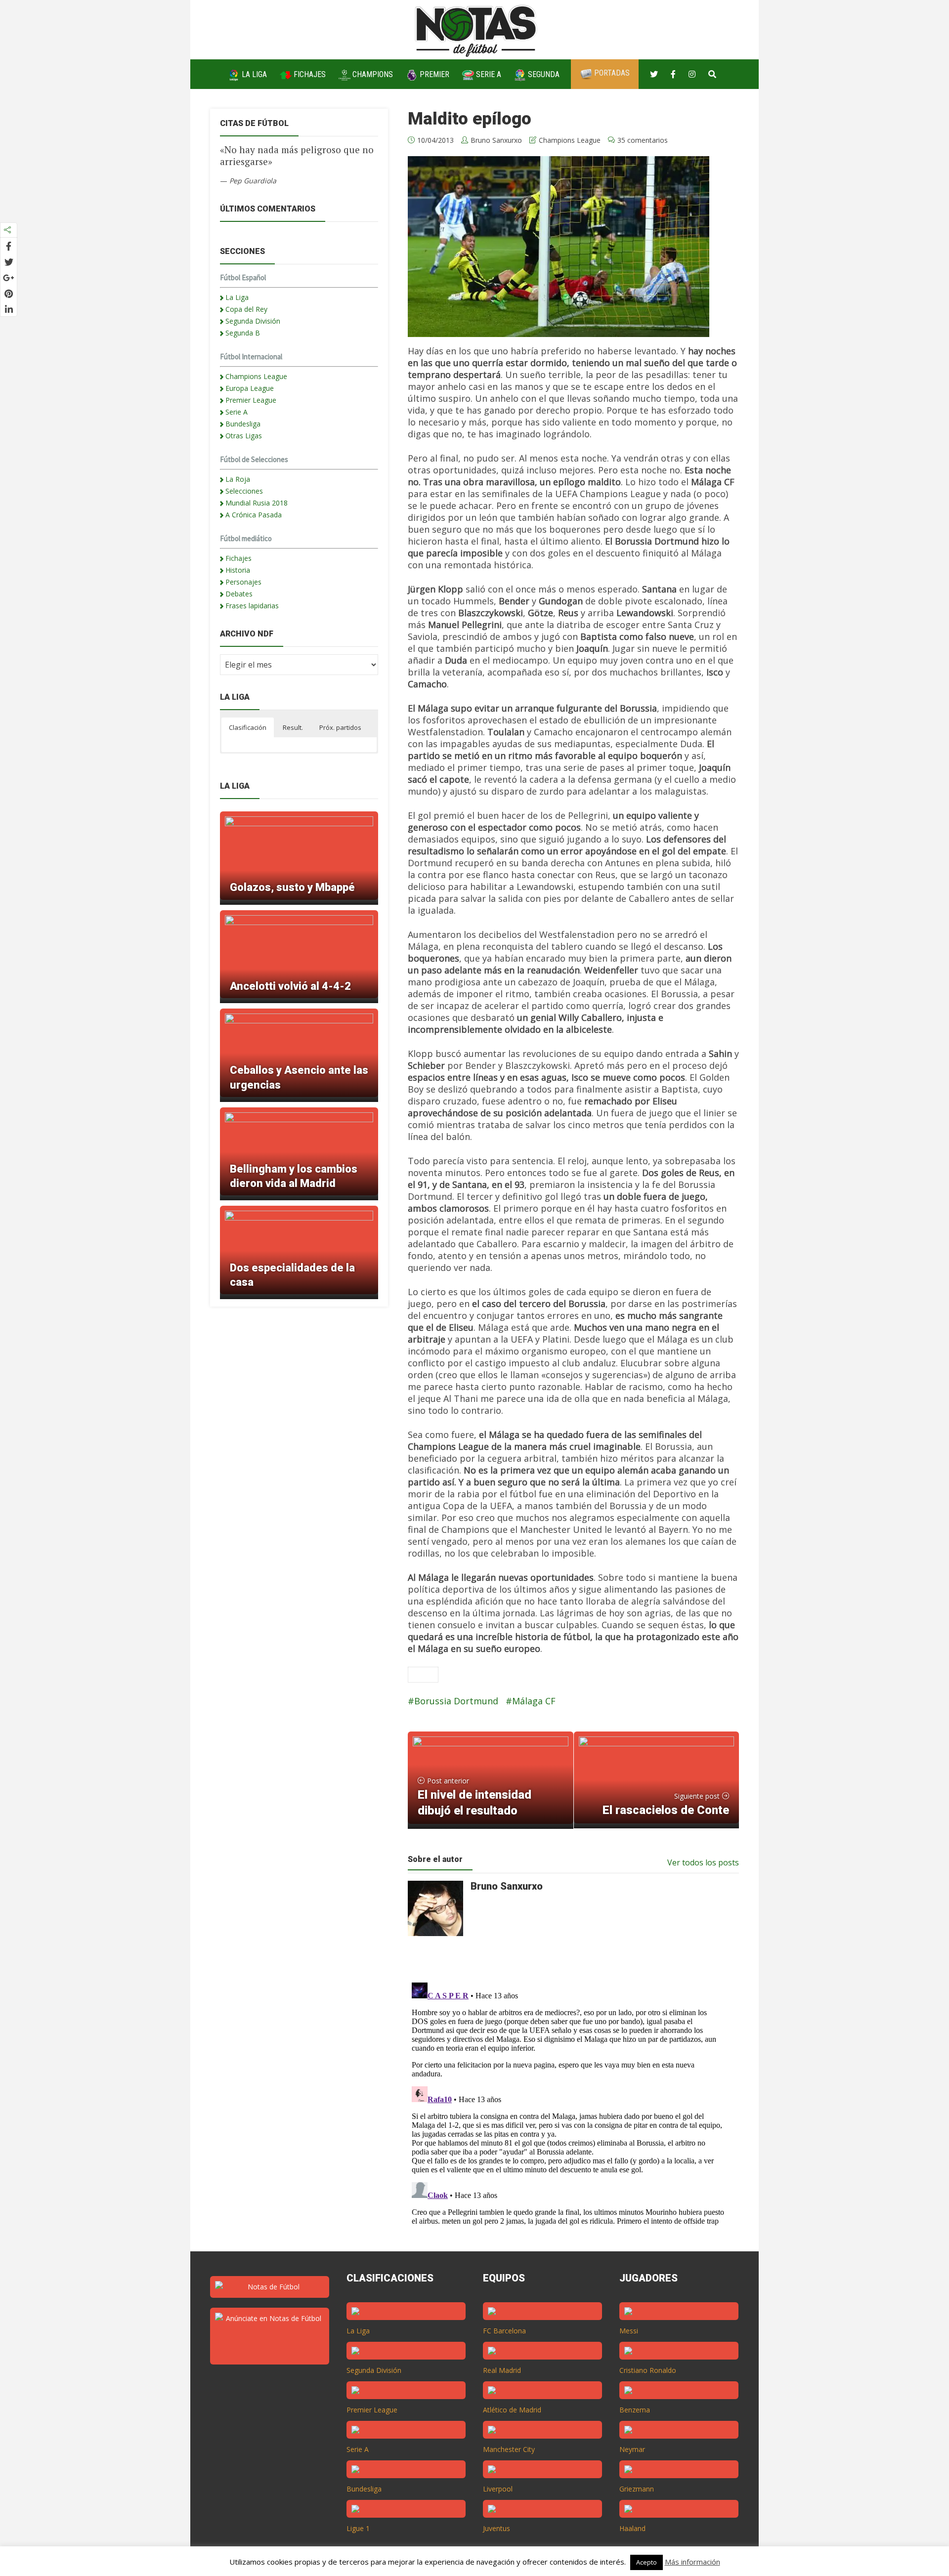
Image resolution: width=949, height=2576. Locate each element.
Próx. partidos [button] (340, 727)
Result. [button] (293, 727)
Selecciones (244, 491)
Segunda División (253, 321)
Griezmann (637, 2489)
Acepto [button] (647, 2562)
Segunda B (243, 333)
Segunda (543, 74)
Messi (629, 2331)
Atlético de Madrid (512, 2410)
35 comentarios (643, 140)
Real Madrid (502, 2370)
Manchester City (509, 2449)
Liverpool (498, 2489)
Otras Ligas (244, 436)
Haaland (632, 2528)
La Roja (238, 479)
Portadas (611, 73)
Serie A (488, 74)
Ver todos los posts (703, 1862)
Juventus (496, 2528)
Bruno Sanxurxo (496, 140)
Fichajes (309, 74)
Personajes (243, 582)
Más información (692, 2562)
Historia (238, 570)
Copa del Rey (246, 309)
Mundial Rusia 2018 (257, 503)
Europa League (250, 388)
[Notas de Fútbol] (477, 29)
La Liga (253, 74)
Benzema (635, 2410)
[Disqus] (568, 2102)
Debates (239, 594)
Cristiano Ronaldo (648, 2370)
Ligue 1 (358, 2528)
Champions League (570, 140)
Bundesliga (243, 424)
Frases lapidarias (252, 606)
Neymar (632, 2449)
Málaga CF (534, 1701)
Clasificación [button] (248, 727)
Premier (433, 74)
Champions (372, 74)
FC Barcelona (504, 2331)
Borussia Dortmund (456, 1701)
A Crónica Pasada (254, 515)
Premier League (251, 400)
